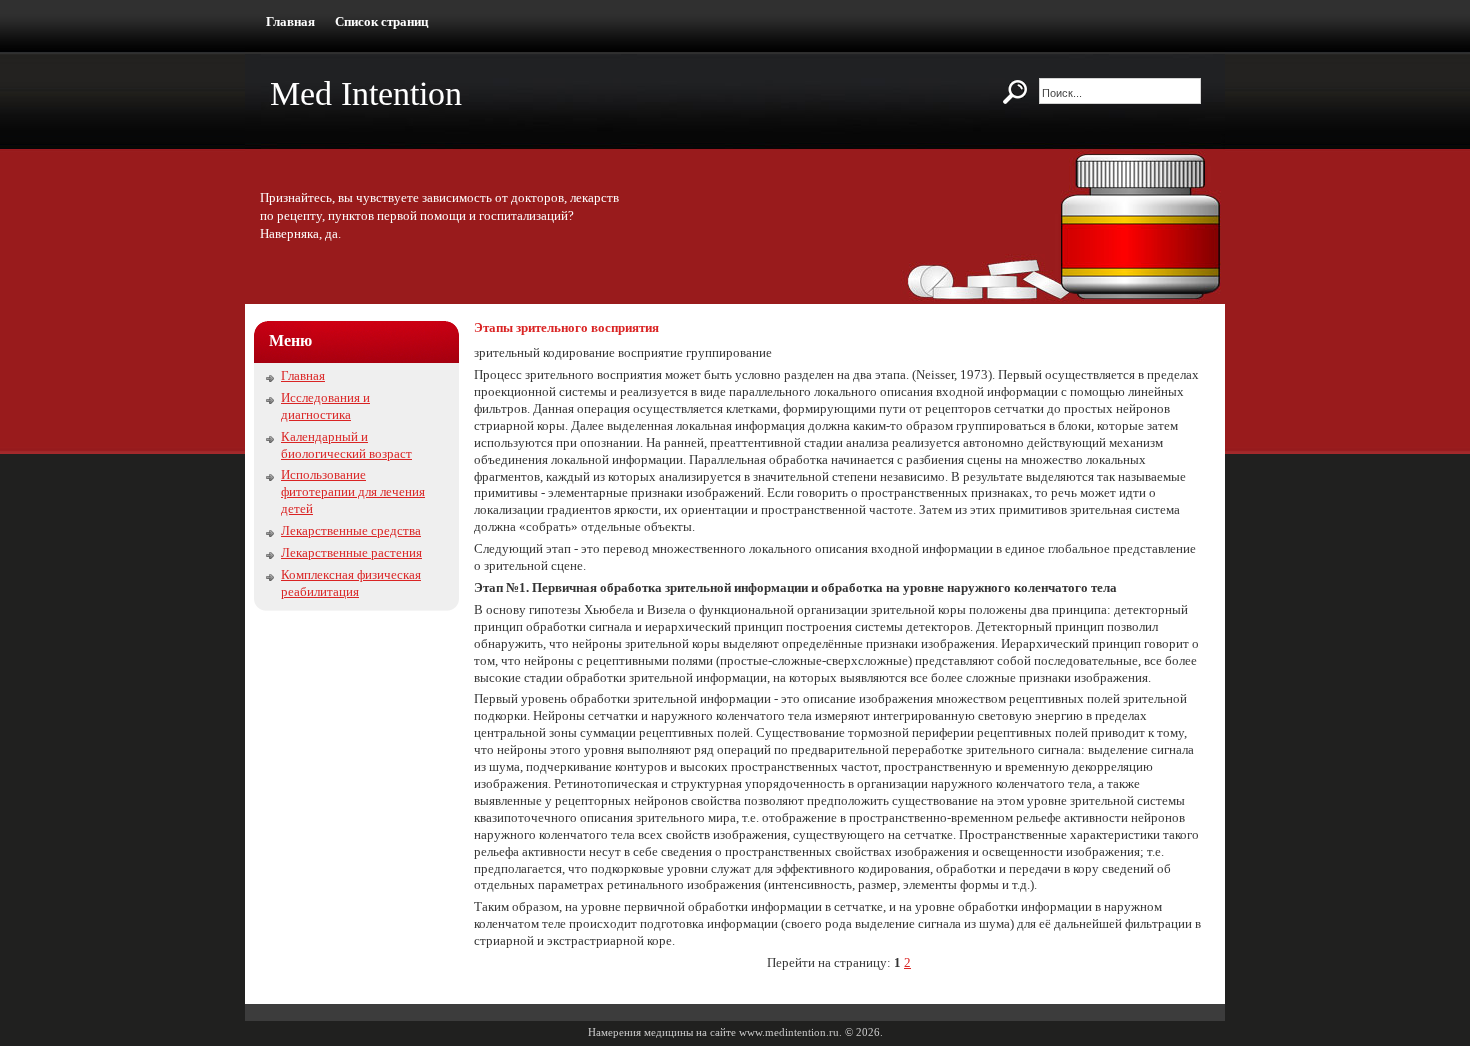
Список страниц (381, 21)
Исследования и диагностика (325, 406)
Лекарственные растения (351, 552)
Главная (290, 21)
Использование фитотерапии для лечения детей (353, 491)
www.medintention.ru (789, 1032)
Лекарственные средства (351, 530)
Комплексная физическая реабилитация (351, 583)
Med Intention (366, 93)
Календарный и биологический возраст (346, 445)
